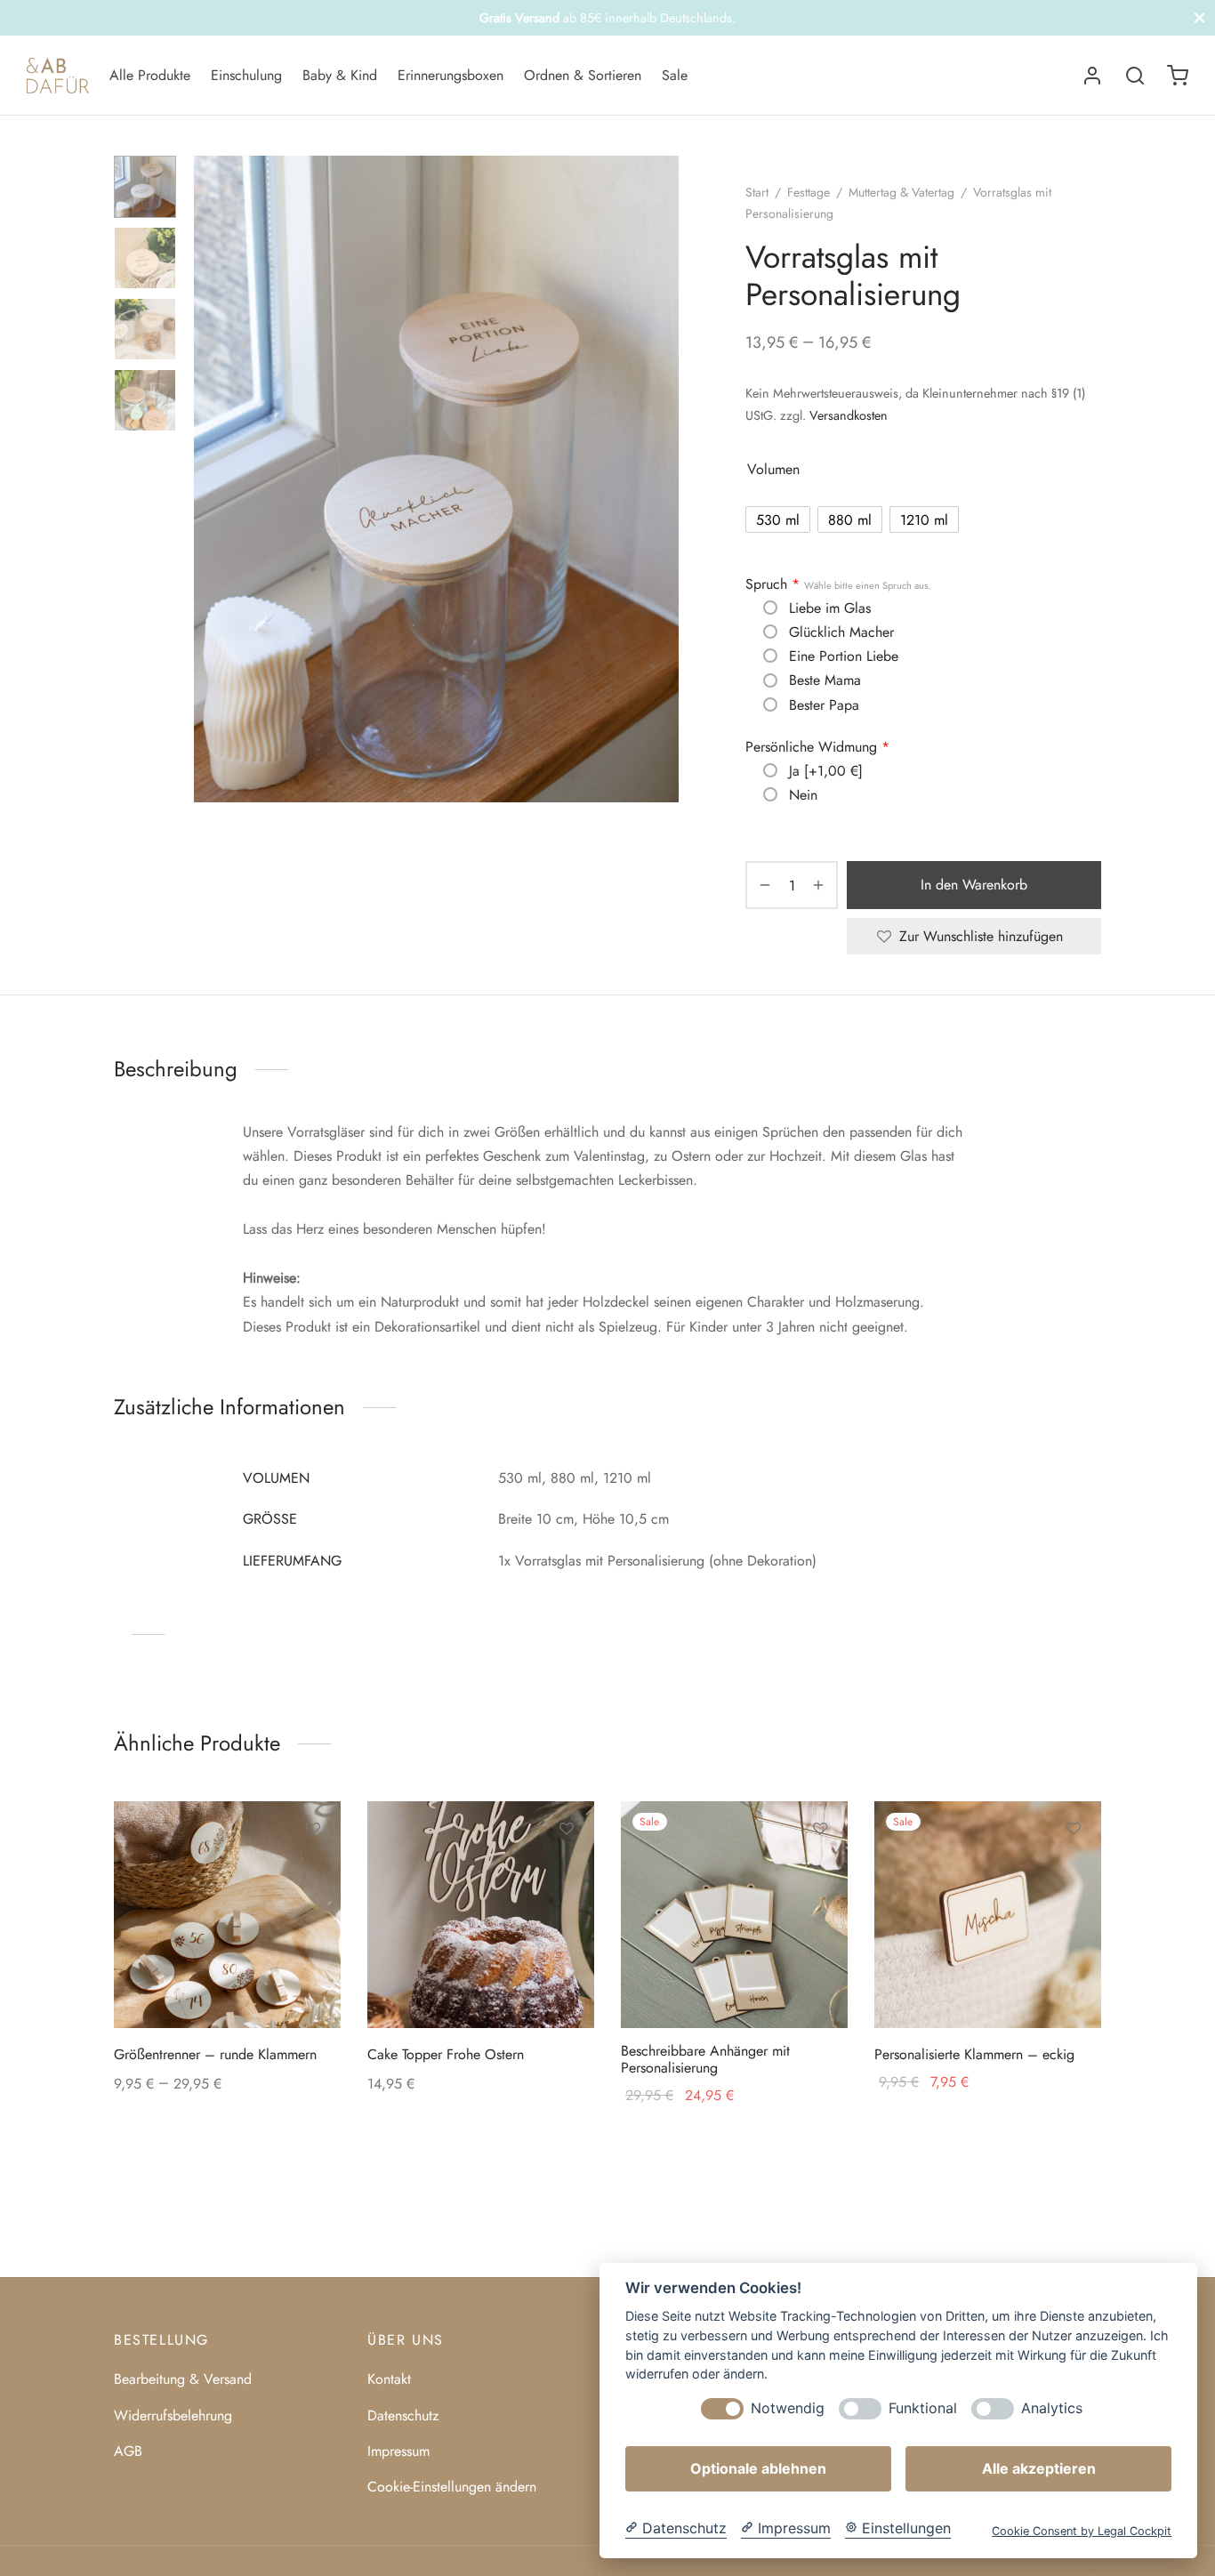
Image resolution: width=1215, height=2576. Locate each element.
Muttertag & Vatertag (901, 192)
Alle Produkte (150, 75)
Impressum (398, 2451)
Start (757, 192)
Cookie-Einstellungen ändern (452, 2487)
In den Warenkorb (974, 885)
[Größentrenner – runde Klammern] (227, 1915)
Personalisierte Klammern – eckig (974, 2054)
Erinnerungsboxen (451, 75)
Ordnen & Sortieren (583, 75)
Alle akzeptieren (1039, 2468)
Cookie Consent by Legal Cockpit (1082, 2531)
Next (661, 479)
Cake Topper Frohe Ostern (446, 2054)
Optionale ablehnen (758, 2468)
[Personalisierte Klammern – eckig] (988, 1915)
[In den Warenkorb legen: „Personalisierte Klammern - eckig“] (1074, 1870)
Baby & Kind (340, 75)
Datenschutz (403, 2415)
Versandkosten (849, 415)
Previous (212, 479)
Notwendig (788, 2408)
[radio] (778, 519)
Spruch (838, 584)
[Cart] (1178, 76)
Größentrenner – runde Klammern (215, 2054)
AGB (128, 2451)
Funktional (923, 2408)
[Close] (1199, 17)
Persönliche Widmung (817, 747)
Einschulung (246, 75)
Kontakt (389, 2379)
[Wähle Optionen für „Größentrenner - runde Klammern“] (313, 1870)
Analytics (1052, 2408)
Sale (675, 75)
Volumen (773, 469)
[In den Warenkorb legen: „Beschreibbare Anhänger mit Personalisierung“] (820, 1870)
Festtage (809, 192)
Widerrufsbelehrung (173, 2415)
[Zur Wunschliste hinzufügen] (313, 1829)
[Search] (1135, 76)
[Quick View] (313, 1911)
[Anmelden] (1092, 76)
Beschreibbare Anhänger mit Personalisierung (705, 2059)
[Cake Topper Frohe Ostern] (481, 1915)
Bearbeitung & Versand (183, 2379)
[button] (567, 1870)
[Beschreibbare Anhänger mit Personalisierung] (734, 1915)
